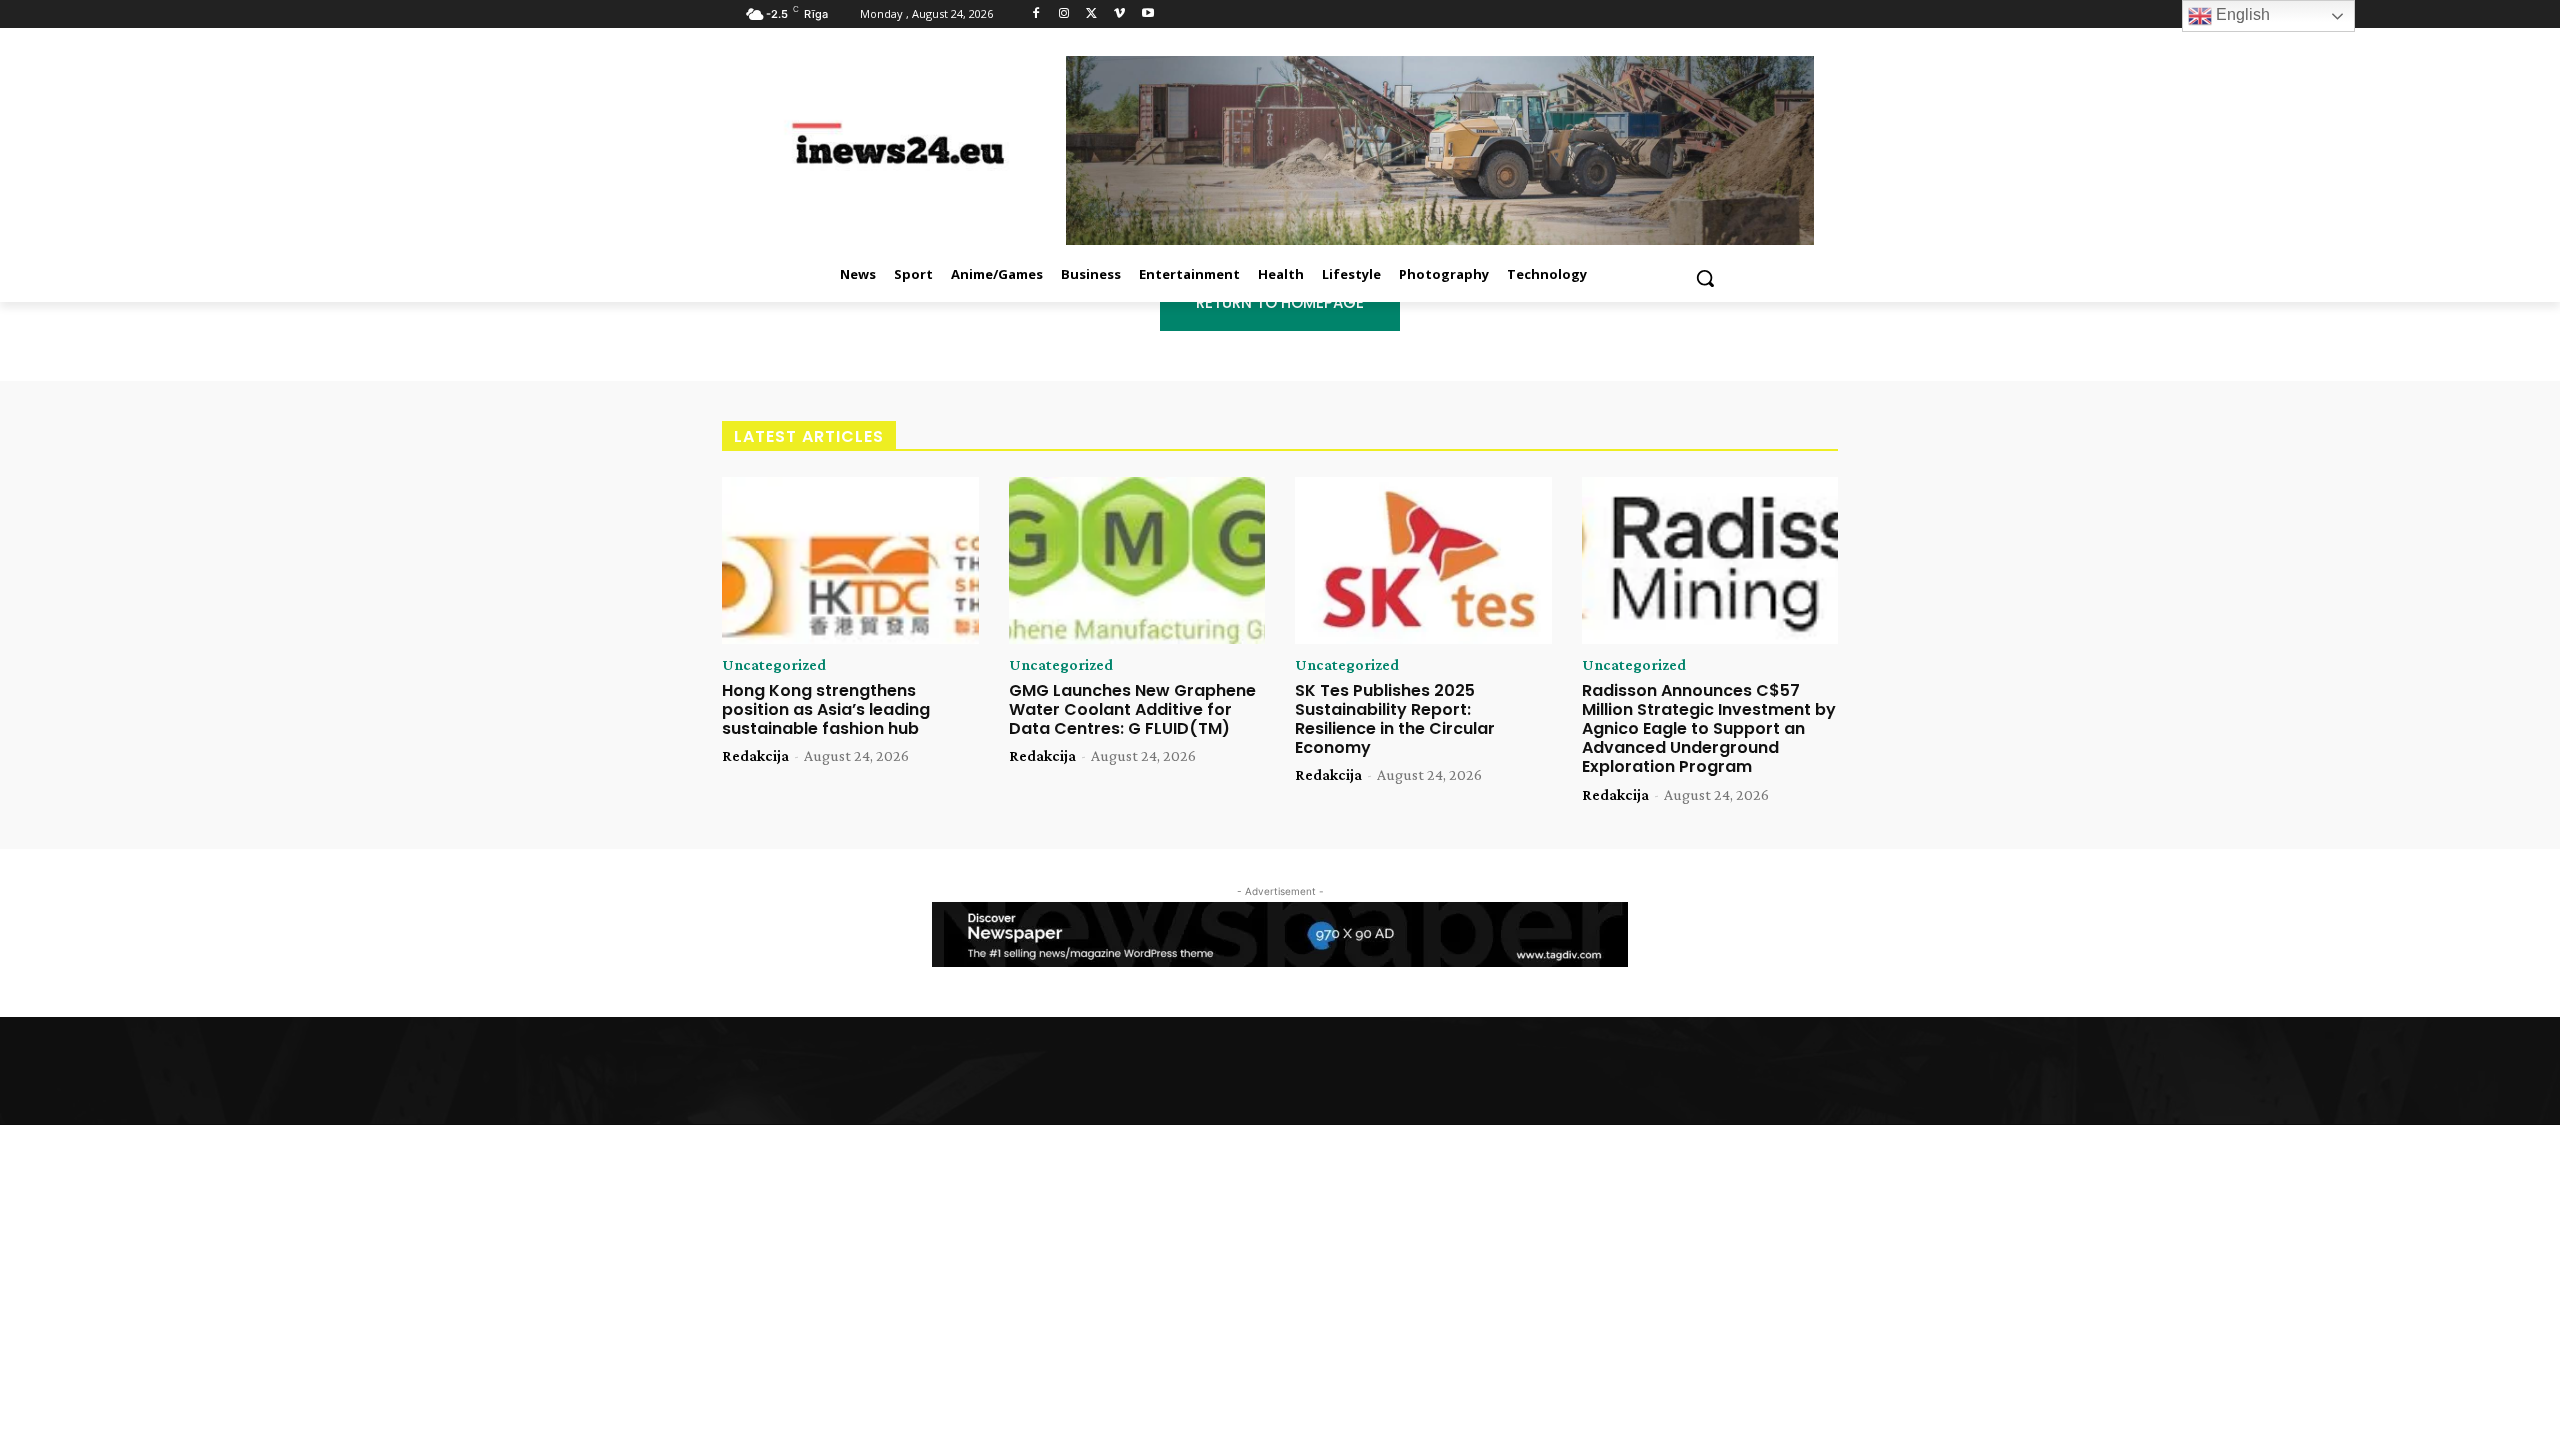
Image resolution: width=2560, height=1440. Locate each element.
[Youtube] (1147, 14)
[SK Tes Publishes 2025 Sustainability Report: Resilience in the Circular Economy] (1423, 560)
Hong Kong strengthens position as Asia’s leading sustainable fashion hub (826, 709)
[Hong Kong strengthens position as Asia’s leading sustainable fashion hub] (850, 560)
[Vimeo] (1119, 14)
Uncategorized (774, 665)
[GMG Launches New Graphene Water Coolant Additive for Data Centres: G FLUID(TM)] (1137, 560)
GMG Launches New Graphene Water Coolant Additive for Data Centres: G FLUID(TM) (1132, 709)
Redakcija (755, 755)
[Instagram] (1064, 14)
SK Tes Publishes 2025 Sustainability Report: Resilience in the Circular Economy (1395, 719)
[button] (1705, 278)
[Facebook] (1036, 14)
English (2241, 14)
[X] (1092, 14)
